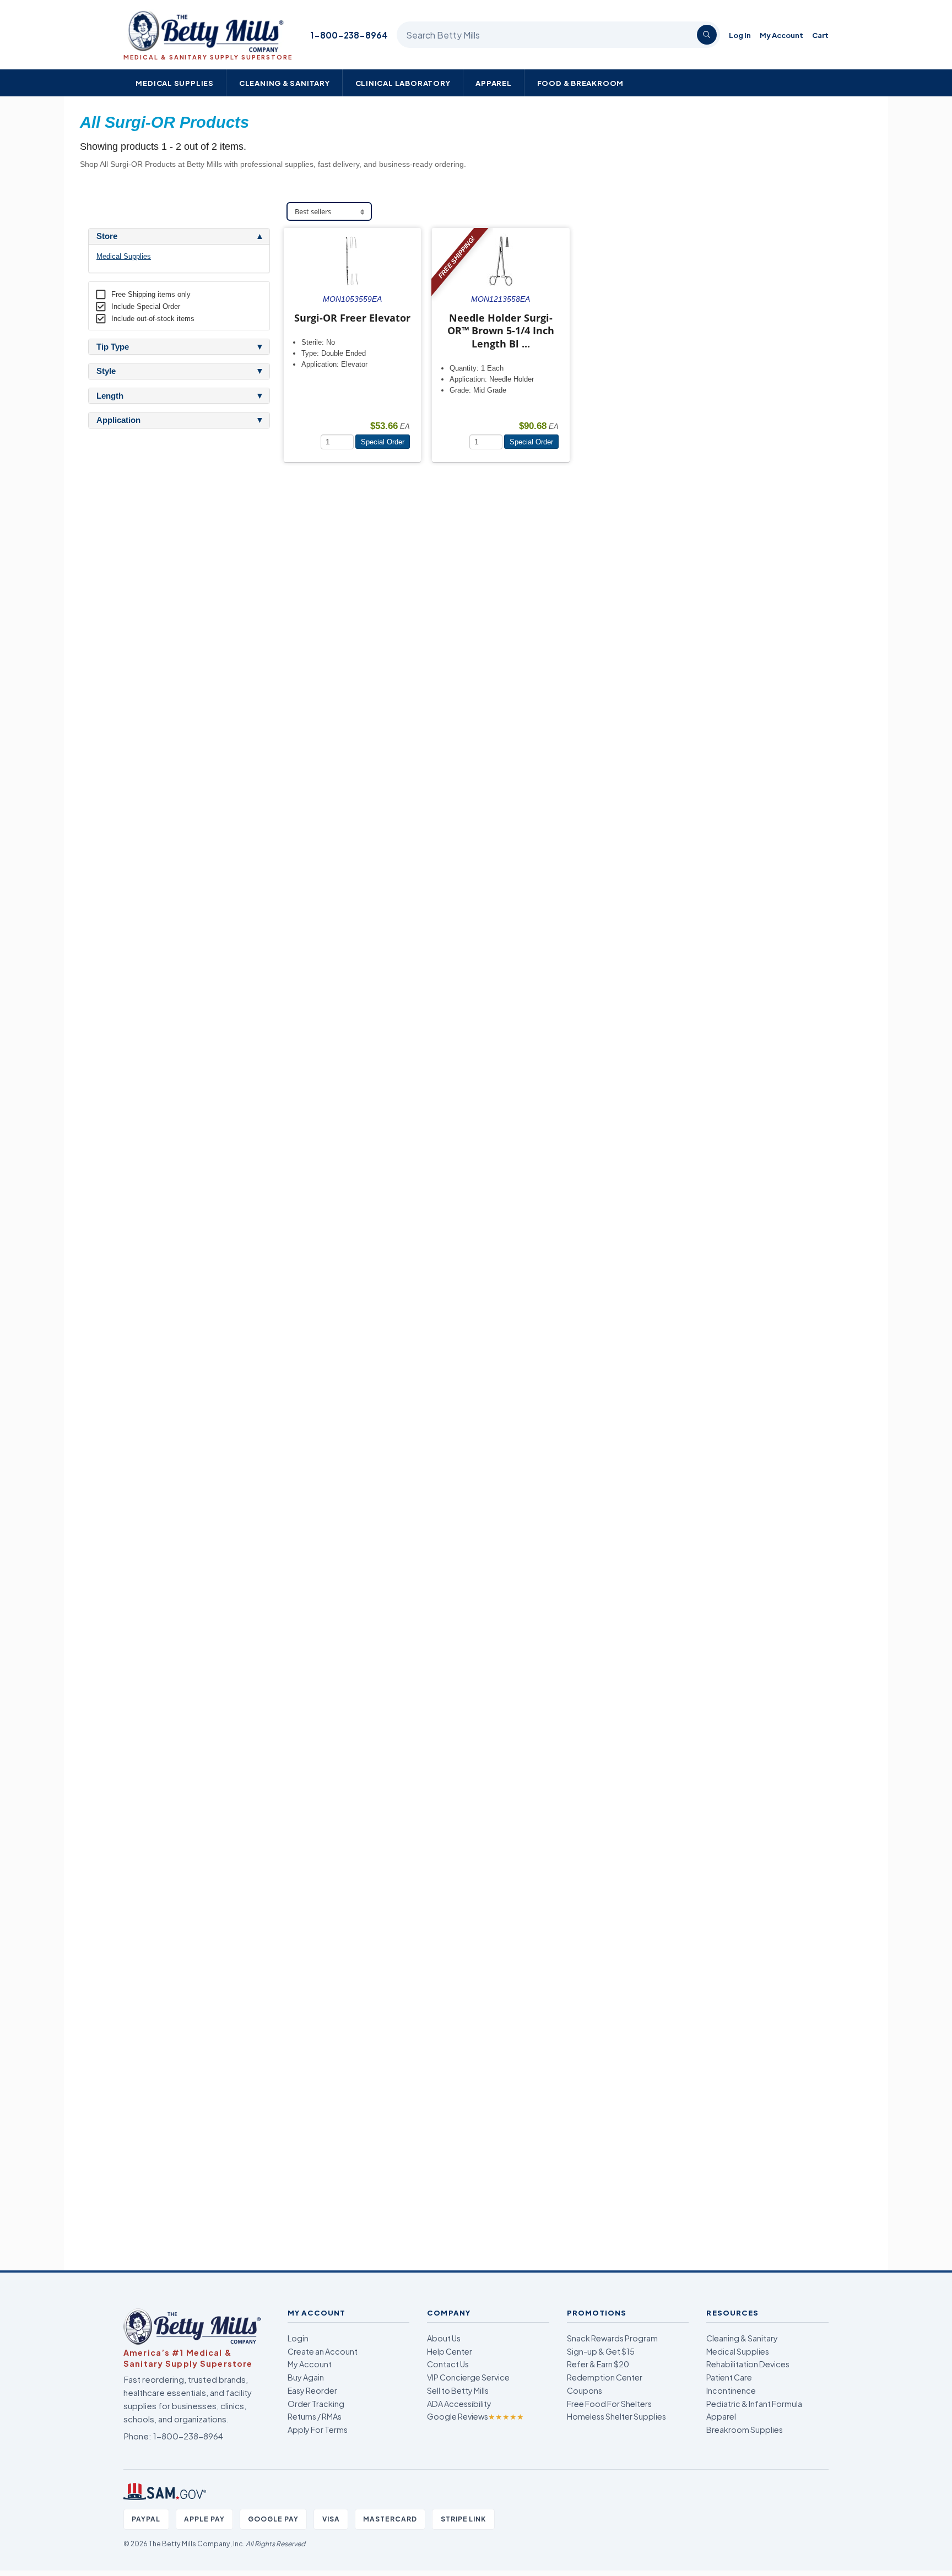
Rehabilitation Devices (748, 2364)
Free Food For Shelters (609, 2404)
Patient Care (729, 2377)
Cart (820, 35)
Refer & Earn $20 (598, 2364)
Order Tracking (316, 2404)
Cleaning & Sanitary (285, 83)
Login (298, 2338)
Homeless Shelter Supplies (616, 2416)
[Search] (707, 35)
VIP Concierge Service (468, 2377)
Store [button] (107, 236)
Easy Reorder (312, 2390)
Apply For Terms (318, 2430)
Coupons (585, 2390)
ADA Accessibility (459, 2404)
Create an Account (323, 2351)
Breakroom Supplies (745, 2430)
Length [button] (110, 396)
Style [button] (106, 371)
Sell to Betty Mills (458, 2390)
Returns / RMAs (315, 2416)
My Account (781, 35)
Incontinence (731, 2390)
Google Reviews (475, 2416)
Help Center (450, 2351)
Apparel (494, 83)
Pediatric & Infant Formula (754, 2404)
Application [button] (118, 420)
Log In (740, 35)
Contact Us (448, 2364)
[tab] (179, 236)
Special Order (383, 442)
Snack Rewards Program (612, 2338)
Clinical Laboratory (403, 83)
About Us (444, 2338)
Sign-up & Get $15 (601, 2351)
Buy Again (306, 2377)
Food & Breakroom (581, 83)
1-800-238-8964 (349, 35)
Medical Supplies (175, 83)
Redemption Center (605, 2377)
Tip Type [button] (113, 347)
